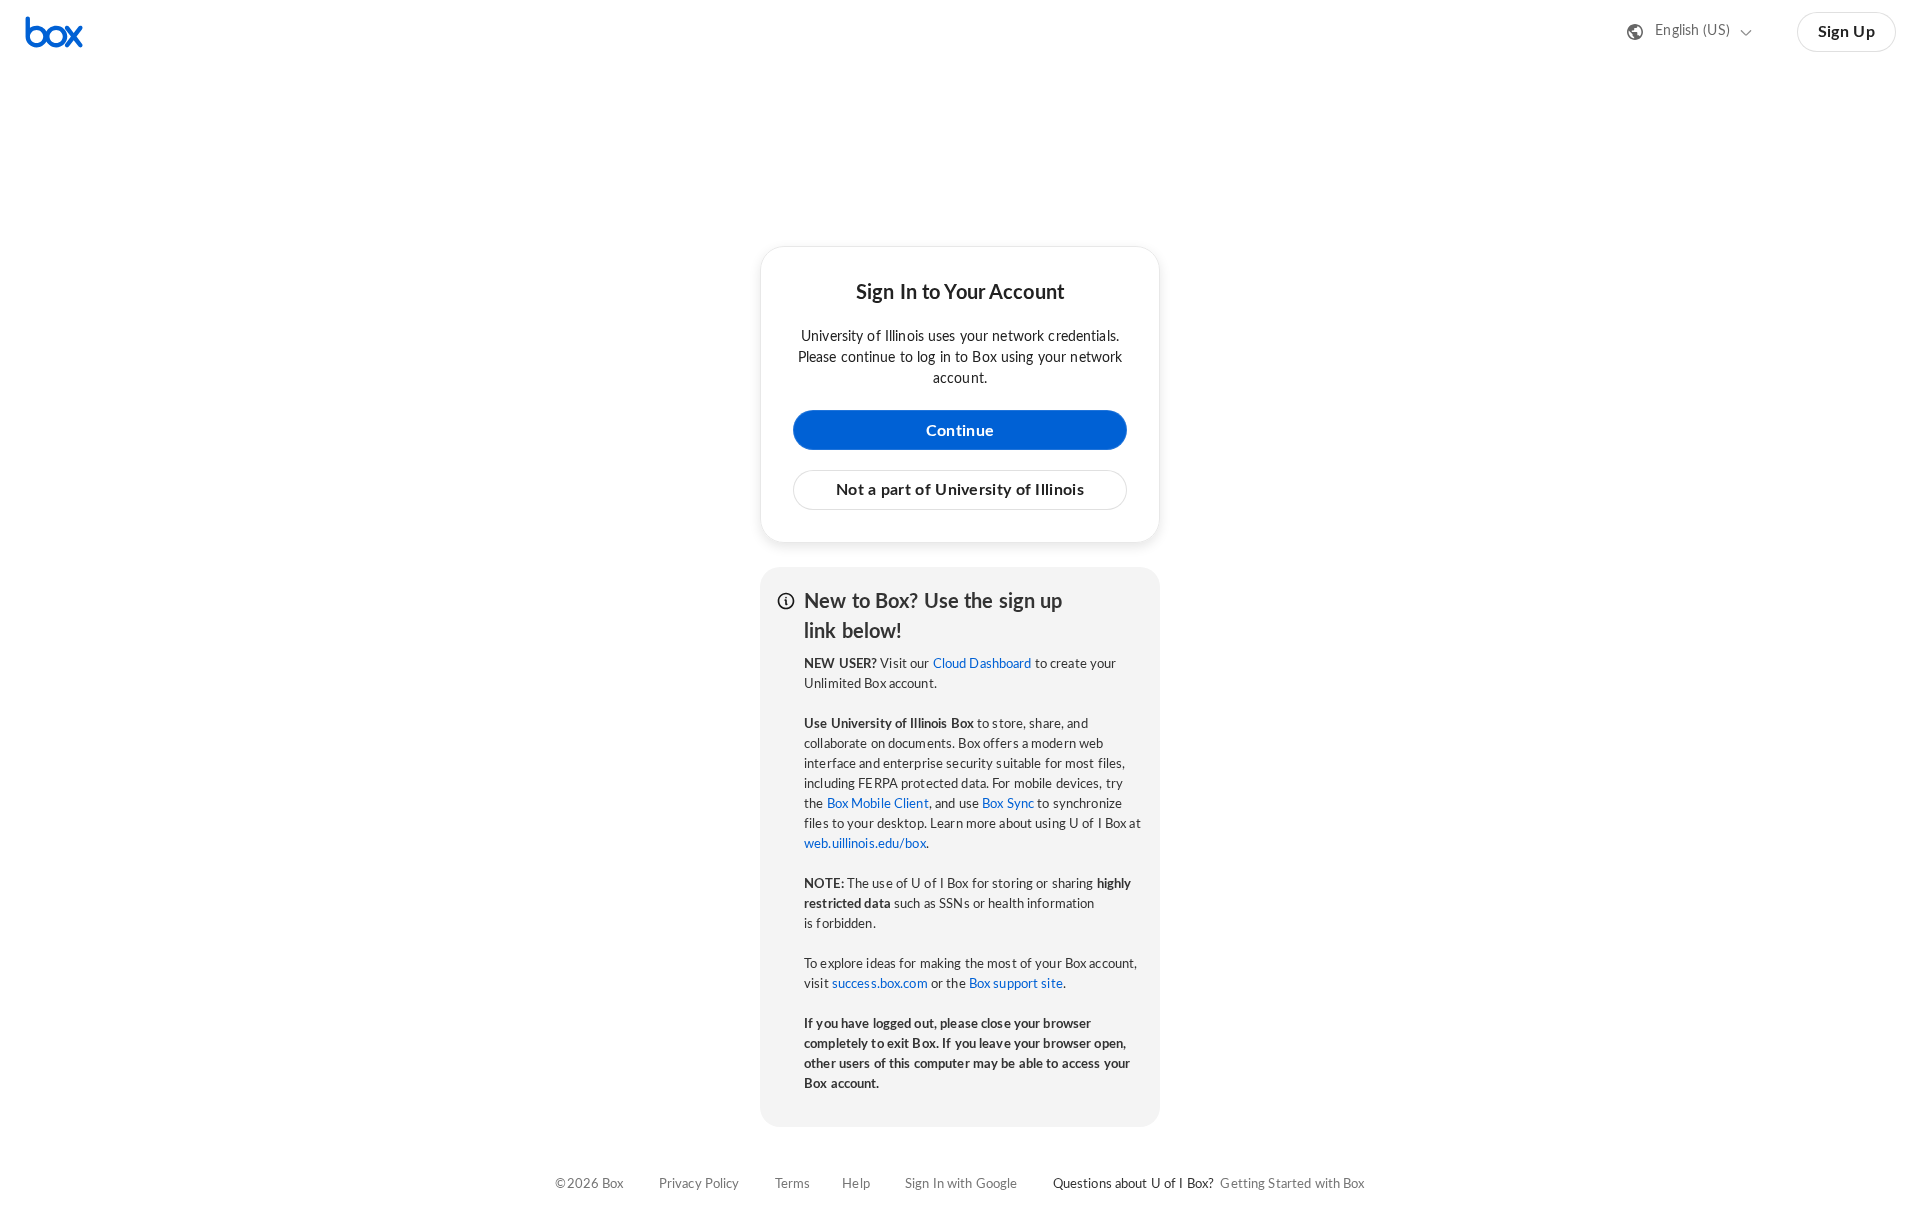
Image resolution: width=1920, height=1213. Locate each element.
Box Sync (1008, 804)
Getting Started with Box (1292, 1184)
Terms (793, 1184)
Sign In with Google (961, 1184)
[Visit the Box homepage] (54, 32)
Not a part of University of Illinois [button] (960, 490)
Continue (960, 431)
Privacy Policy (699, 1184)
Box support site (1016, 984)
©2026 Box (589, 1184)
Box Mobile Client (878, 804)
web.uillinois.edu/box (865, 844)
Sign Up (1846, 32)
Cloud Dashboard (982, 664)
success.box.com (880, 984)
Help (856, 1184)
